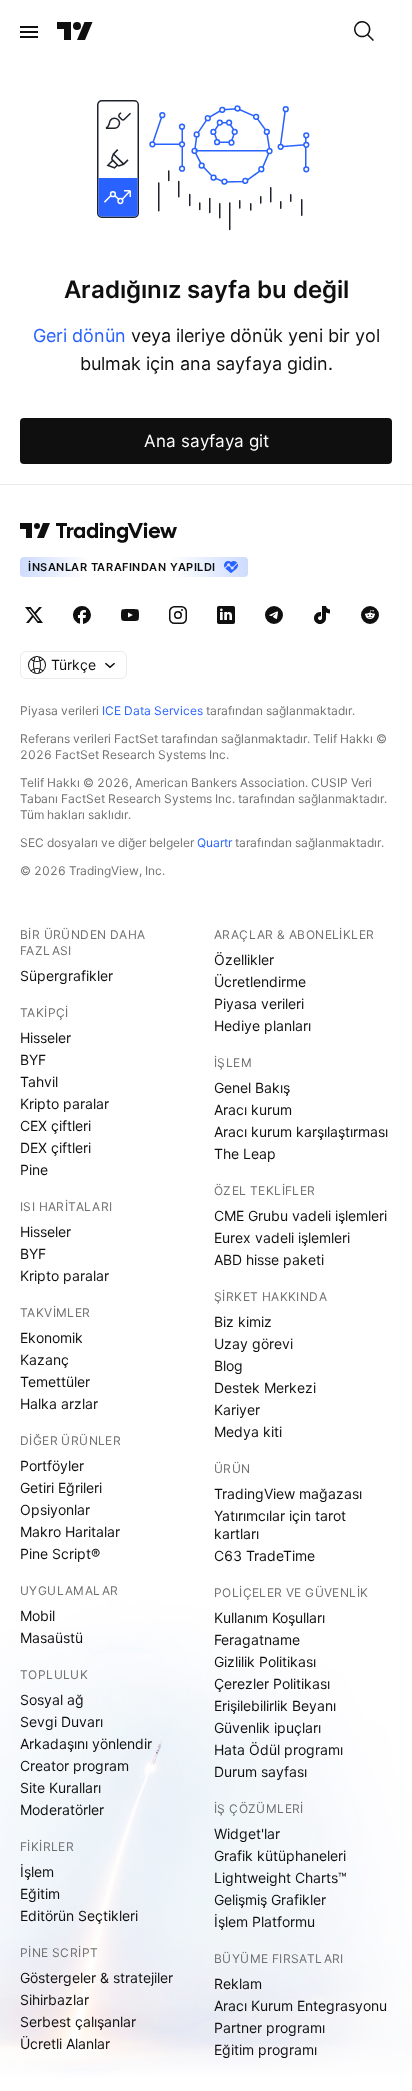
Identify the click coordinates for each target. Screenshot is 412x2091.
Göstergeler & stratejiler (96, 1977)
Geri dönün (79, 335)
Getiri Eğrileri (61, 1487)
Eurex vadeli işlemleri (282, 1237)
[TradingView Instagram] (178, 615)
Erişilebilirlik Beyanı (275, 1705)
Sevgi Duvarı (61, 1721)
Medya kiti (248, 1431)
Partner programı (269, 2027)
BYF (33, 1059)
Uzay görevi (253, 1343)
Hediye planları (262, 1025)
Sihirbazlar (54, 1999)
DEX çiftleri (55, 1147)
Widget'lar (247, 1833)
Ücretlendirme (260, 981)
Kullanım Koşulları (269, 1617)
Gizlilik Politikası (265, 1661)
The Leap (245, 1153)
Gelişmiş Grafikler (270, 1899)
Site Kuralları (60, 1787)
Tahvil (39, 1081)
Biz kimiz (243, 1321)
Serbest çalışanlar (78, 2021)
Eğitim (40, 1893)
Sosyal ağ (52, 1699)
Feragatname (257, 1639)
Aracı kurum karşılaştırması (301, 1131)
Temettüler (55, 1381)
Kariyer (237, 1409)
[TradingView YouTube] (130, 615)
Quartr (214, 842)
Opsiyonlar (55, 1509)
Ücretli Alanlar (65, 2043)
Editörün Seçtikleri (79, 1915)
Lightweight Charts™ (280, 1877)
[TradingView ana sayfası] (75, 32)
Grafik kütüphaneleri (280, 1855)
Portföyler (52, 1465)
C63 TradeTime (264, 1555)
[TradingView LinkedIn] (226, 615)
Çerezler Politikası (272, 1683)
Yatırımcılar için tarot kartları (280, 1524)
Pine (34, 1169)
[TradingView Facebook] (82, 615)
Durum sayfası (260, 1771)
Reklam (238, 1983)
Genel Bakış (252, 1087)
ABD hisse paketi (269, 1259)
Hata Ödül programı (278, 1749)
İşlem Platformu (264, 1921)
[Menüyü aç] (29, 32)
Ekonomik (51, 1337)
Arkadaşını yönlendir (86, 1743)
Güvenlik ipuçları (267, 1727)
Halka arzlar (59, 1403)
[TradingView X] (34, 615)
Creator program (74, 1765)
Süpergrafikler (66, 975)
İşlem (37, 1871)
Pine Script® (60, 1553)
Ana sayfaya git (206, 441)
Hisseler (45, 1037)
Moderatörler (62, 1809)
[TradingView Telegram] (274, 615)
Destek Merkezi (265, 1387)
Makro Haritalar (70, 1531)
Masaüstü (51, 1637)
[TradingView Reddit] (370, 615)
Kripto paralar (64, 1103)
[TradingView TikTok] (322, 615)
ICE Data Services (152, 710)
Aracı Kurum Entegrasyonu (300, 2005)
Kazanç (44, 1359)
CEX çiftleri (55, 1125)
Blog (228, 1365)
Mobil (37, 1615)
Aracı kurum (253, 1109)
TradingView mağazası (288, 1493)
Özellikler (244, 959)
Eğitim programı (265, 2049)
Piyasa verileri (259, 1003)
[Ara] (364, 32)
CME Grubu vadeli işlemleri (300, 1215)
